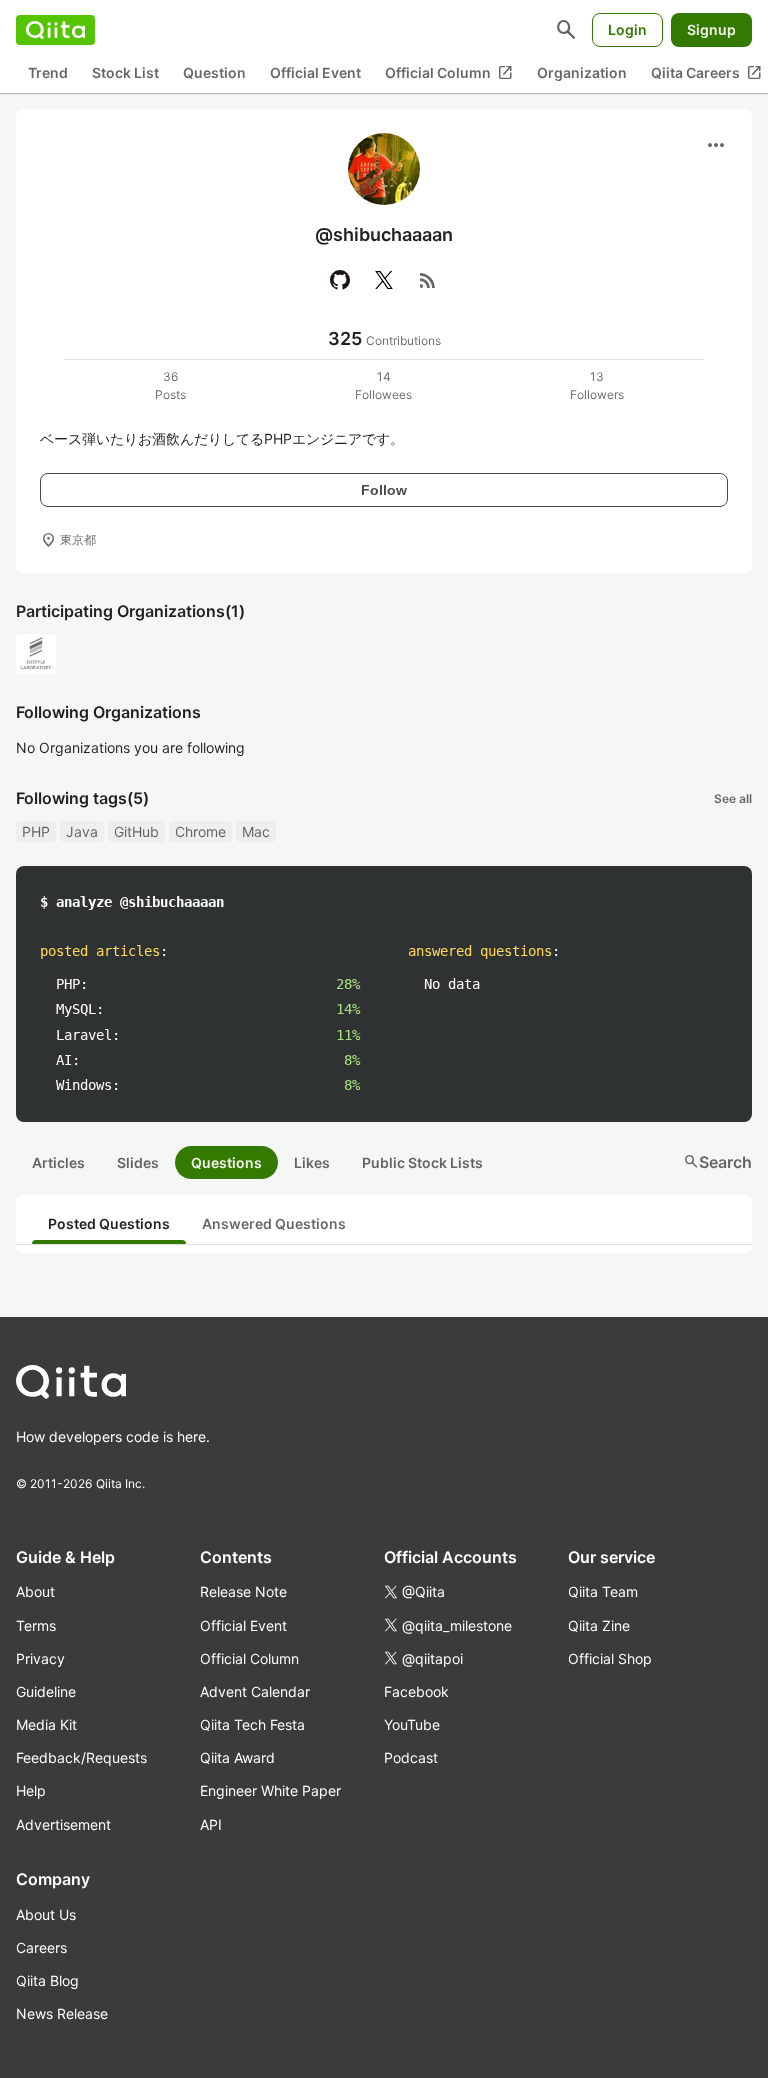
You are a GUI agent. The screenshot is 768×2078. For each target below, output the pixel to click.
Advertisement (63, 1824)
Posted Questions (109, 1223)
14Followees (383, 385)
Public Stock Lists (422, 1162)
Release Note (243, 1591)
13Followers (597, 385)
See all (733, 798)
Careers (41, 1947)
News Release (62, 2013)
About (35, 1591)
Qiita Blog (47, 1980)
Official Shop (610, 1658)
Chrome (200, 831)
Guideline (46, 1691)
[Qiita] (55, 30)
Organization (582, 72)
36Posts (170, 385)
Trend (48, 72)
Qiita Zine (599, 1625)
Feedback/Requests (81, 1757)
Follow (384, 490)
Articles (58, 1162)
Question (214, 72)
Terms (36, 1625)
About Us (46, 1914)
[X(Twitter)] (384, 280)
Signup (711, 29)
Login (627, 29)
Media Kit (46, 1724)
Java (82, 831)
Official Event (315, 72)
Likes (312, 1162)
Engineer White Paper (270, 1790)
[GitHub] (340, 280)
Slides (138, 1162)
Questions (226, 1162)
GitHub (136, 831)
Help (31, 1790)
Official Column (449, 73)
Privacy (40, 1658)
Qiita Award (237, 1757)
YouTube (412, 1724)
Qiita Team (603, 1591)
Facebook (416, 1691)
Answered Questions (274, 1223)
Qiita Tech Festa (252, 1724)
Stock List (125, 72)
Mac (256, 831)
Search (717, 1162)
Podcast (411, 1757)
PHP (36, 831)
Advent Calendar (255, 1691)
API (211, 1824)
